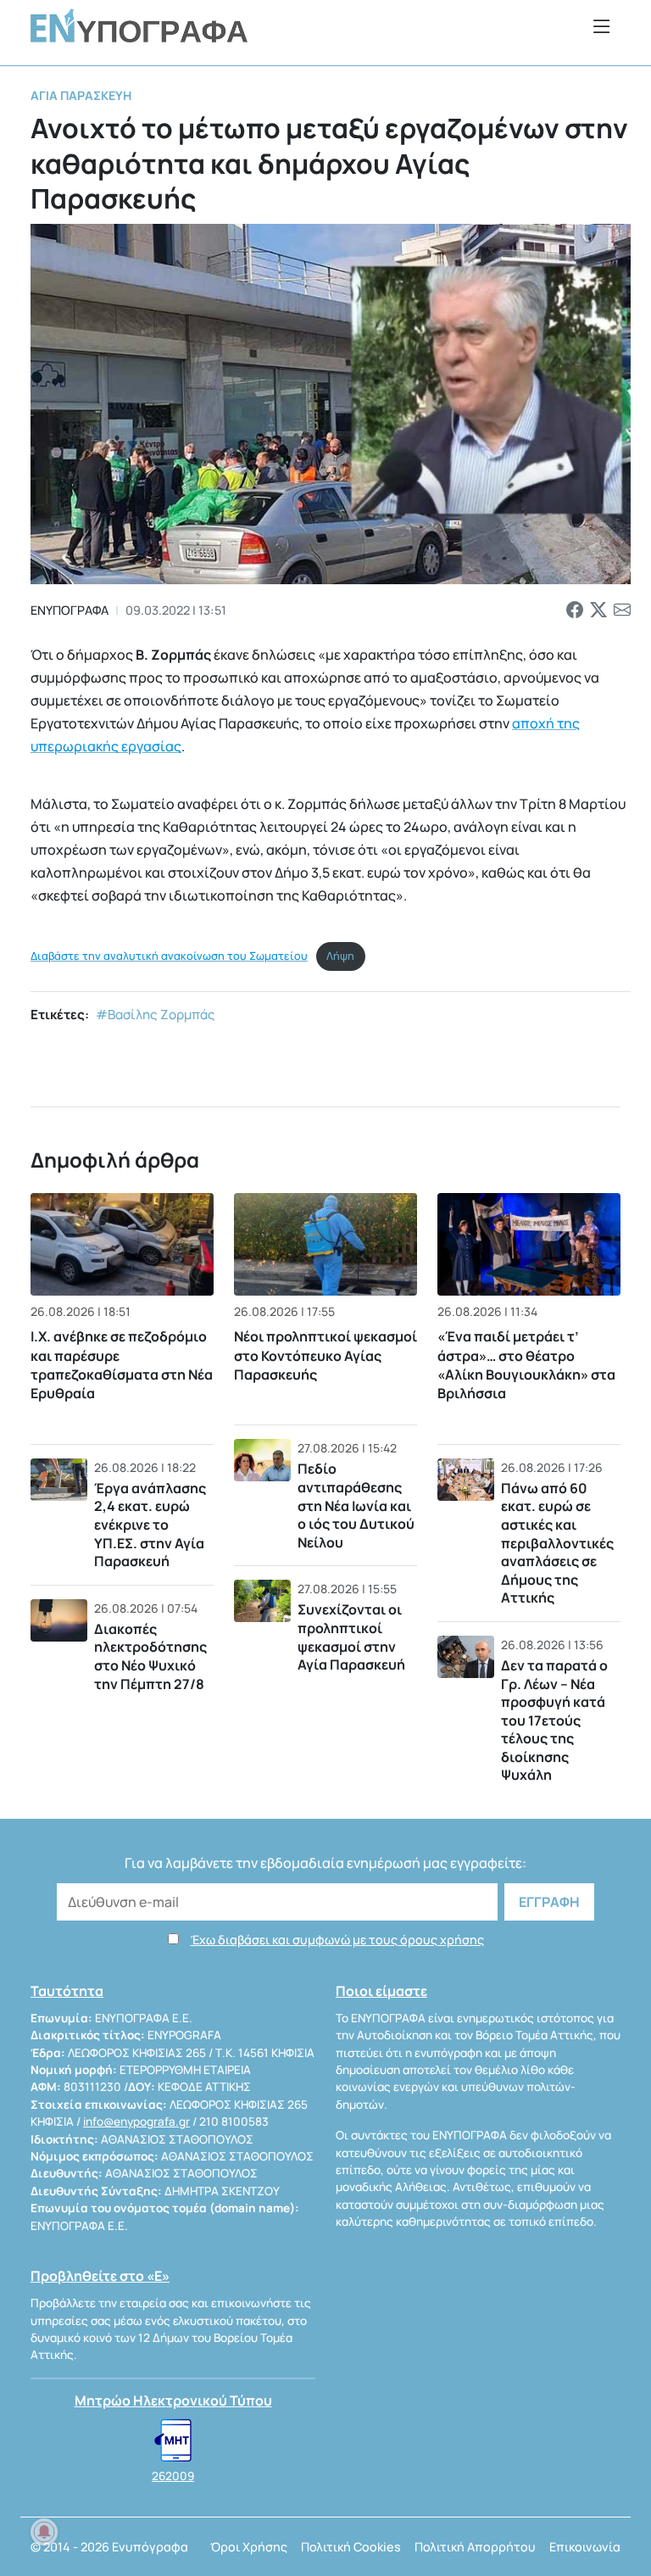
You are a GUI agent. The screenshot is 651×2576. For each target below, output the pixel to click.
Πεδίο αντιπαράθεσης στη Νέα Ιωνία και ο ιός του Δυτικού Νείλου (356, 1505)
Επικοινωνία (585, 2547)
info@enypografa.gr (136, 2122)
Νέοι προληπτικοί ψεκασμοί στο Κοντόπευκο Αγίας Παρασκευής (325, 1355)
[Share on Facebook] (575, 611)
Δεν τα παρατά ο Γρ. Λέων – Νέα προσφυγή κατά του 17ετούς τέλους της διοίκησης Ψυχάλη (554, 1720)
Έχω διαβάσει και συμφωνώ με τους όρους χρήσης (337, 1940)
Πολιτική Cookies (351, 2547)
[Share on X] (598, 611)
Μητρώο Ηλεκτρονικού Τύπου (173, 2400)
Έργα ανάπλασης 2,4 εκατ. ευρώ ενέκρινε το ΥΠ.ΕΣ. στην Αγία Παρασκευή (150, 1525)
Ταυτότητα (67, 1991)
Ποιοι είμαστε (381, 1991)
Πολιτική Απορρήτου (475, 2547)
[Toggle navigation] (602, 26)
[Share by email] (622, 611)
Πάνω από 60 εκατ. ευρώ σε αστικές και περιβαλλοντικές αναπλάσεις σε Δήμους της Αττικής (557, 1543)
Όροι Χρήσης (249, 2547)
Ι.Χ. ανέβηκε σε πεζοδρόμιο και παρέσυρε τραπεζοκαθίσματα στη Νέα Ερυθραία (122, 1365)
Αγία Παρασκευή (81, 95)
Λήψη (340, 956)
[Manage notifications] (44, 2532)
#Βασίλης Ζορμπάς (156, 1015)
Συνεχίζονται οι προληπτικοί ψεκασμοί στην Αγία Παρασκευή (351, 1637)
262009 (173, 2476)
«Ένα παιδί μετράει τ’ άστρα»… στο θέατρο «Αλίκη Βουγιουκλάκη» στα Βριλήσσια (526, 1365)
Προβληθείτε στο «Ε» (100, 2276)
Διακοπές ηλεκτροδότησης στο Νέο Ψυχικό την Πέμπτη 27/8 (150, 1656)
